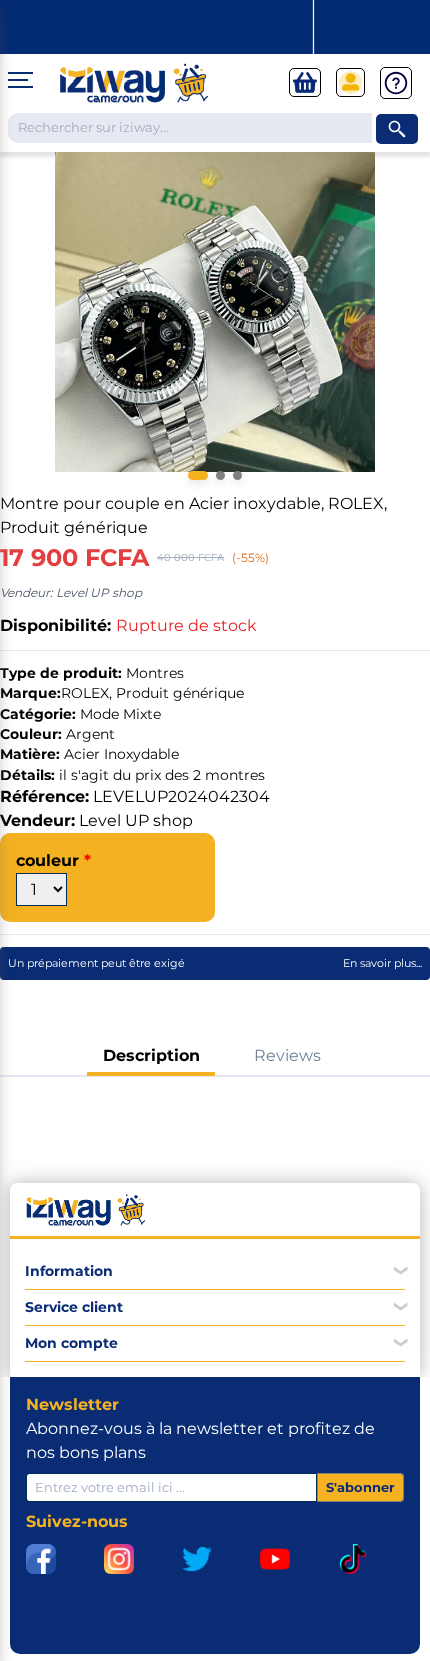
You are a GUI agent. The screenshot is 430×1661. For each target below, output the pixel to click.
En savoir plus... (382, 963)
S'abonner (360, 1487)
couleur (50, 860)
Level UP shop (136, 820)
